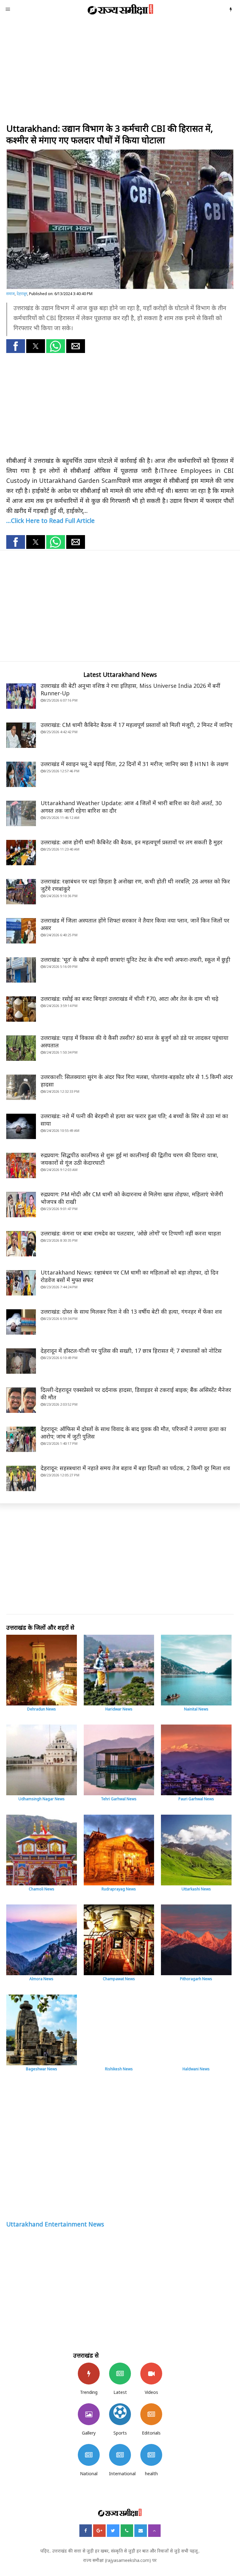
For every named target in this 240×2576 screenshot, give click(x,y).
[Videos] (151, 2374)
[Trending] (89, 2374)
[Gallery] (89, 2414)
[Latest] (120, 2374)
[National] (89, 2455)
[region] (120, 71)
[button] (16, 346)
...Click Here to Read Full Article (50, 521)
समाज (10, 294)
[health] (151, 2455)
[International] (120, 2455)
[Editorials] (151, 2414)
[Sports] (120, 2414)
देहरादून (22, 294)
